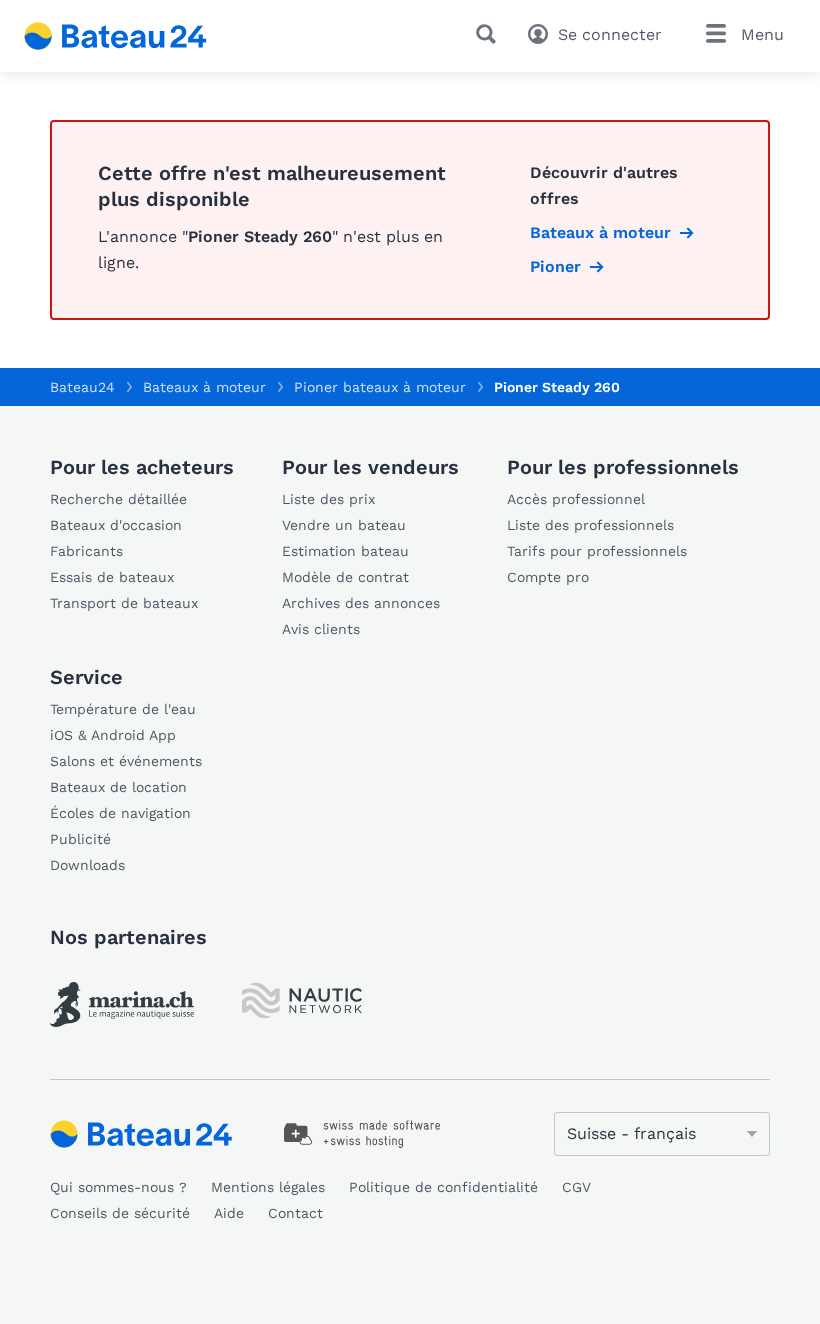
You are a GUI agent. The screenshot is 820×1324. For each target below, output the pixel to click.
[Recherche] (490, 34)
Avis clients (321, 629)
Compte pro (548, 577)
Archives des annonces (361, 603)
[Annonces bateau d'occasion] (116, 36)
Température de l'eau (123, 709)
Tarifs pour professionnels (597, 551)
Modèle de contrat (345, 577)
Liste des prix (328, 499)
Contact (295, 1213)
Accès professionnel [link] (576, 499)
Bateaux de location (118, 787)
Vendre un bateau (344, 525)
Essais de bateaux (112, 577)
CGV (576, 1187)
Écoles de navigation (120, 813)
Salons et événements (126, 761)
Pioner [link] (555, 266)
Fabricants (86, 551)
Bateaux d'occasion (116, 525)
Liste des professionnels (590, 525)
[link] (122, 1004)
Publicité (80, 839)
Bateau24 (82, 387)
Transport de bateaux (124, 603)
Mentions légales (268, 1187)
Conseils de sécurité (120, 1213)
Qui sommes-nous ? (118, 1187)
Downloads (87, 865)
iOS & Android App (113, 735)
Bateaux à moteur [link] (600, 232)
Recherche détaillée (118, 499)
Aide (229, 1213)
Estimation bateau (345, 551)
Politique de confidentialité (443, 1187)
